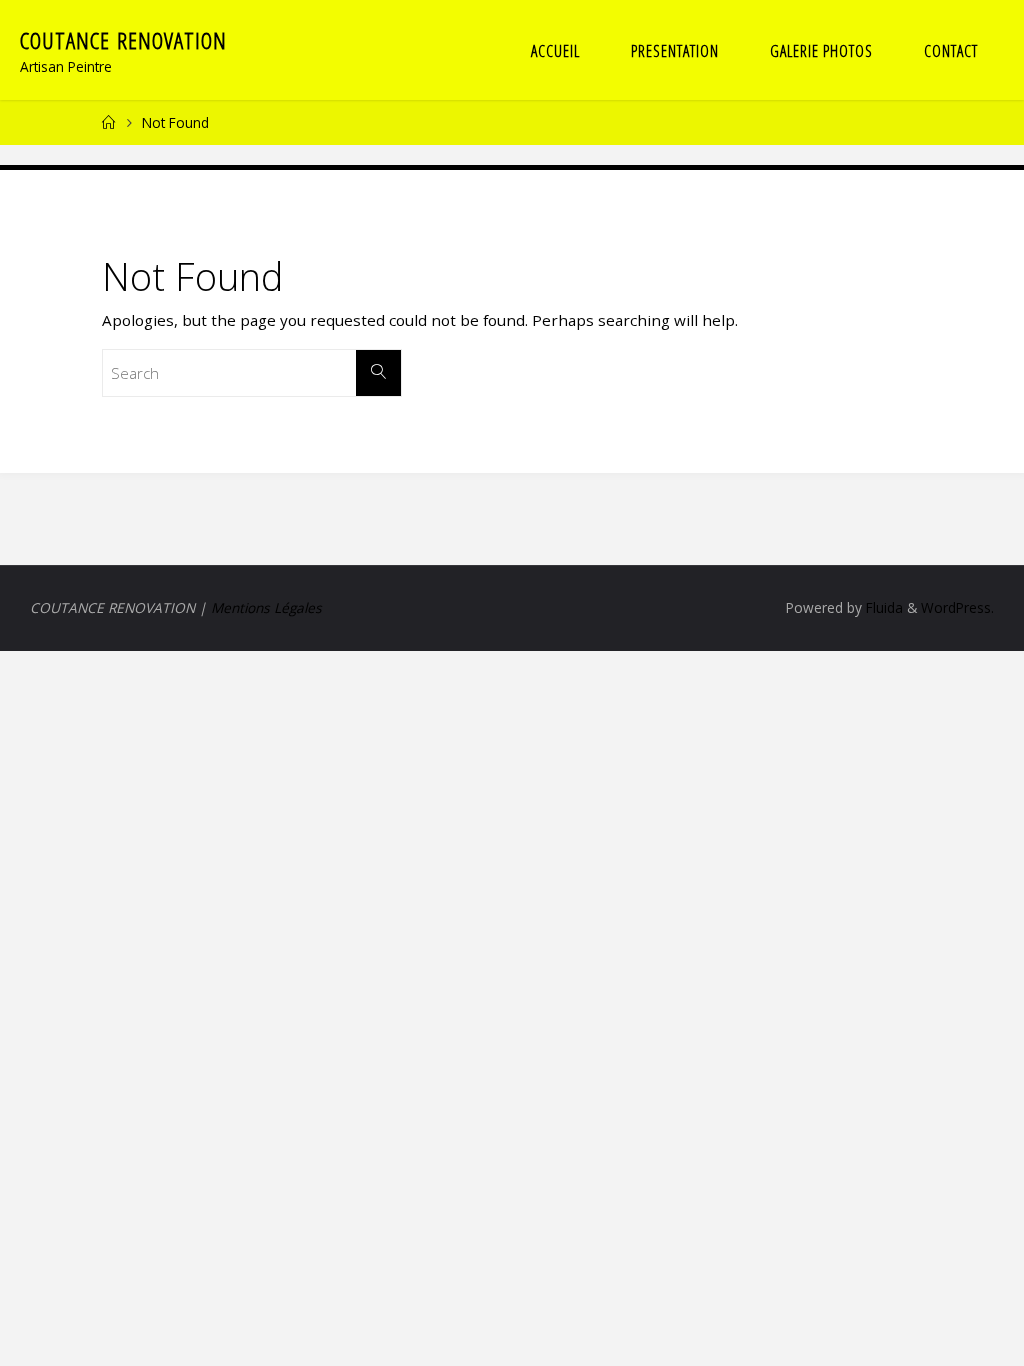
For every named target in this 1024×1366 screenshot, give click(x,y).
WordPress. (957, 607)
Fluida (882, 607)
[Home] (109, 122)
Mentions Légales (266, 607)
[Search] (379, 373)
